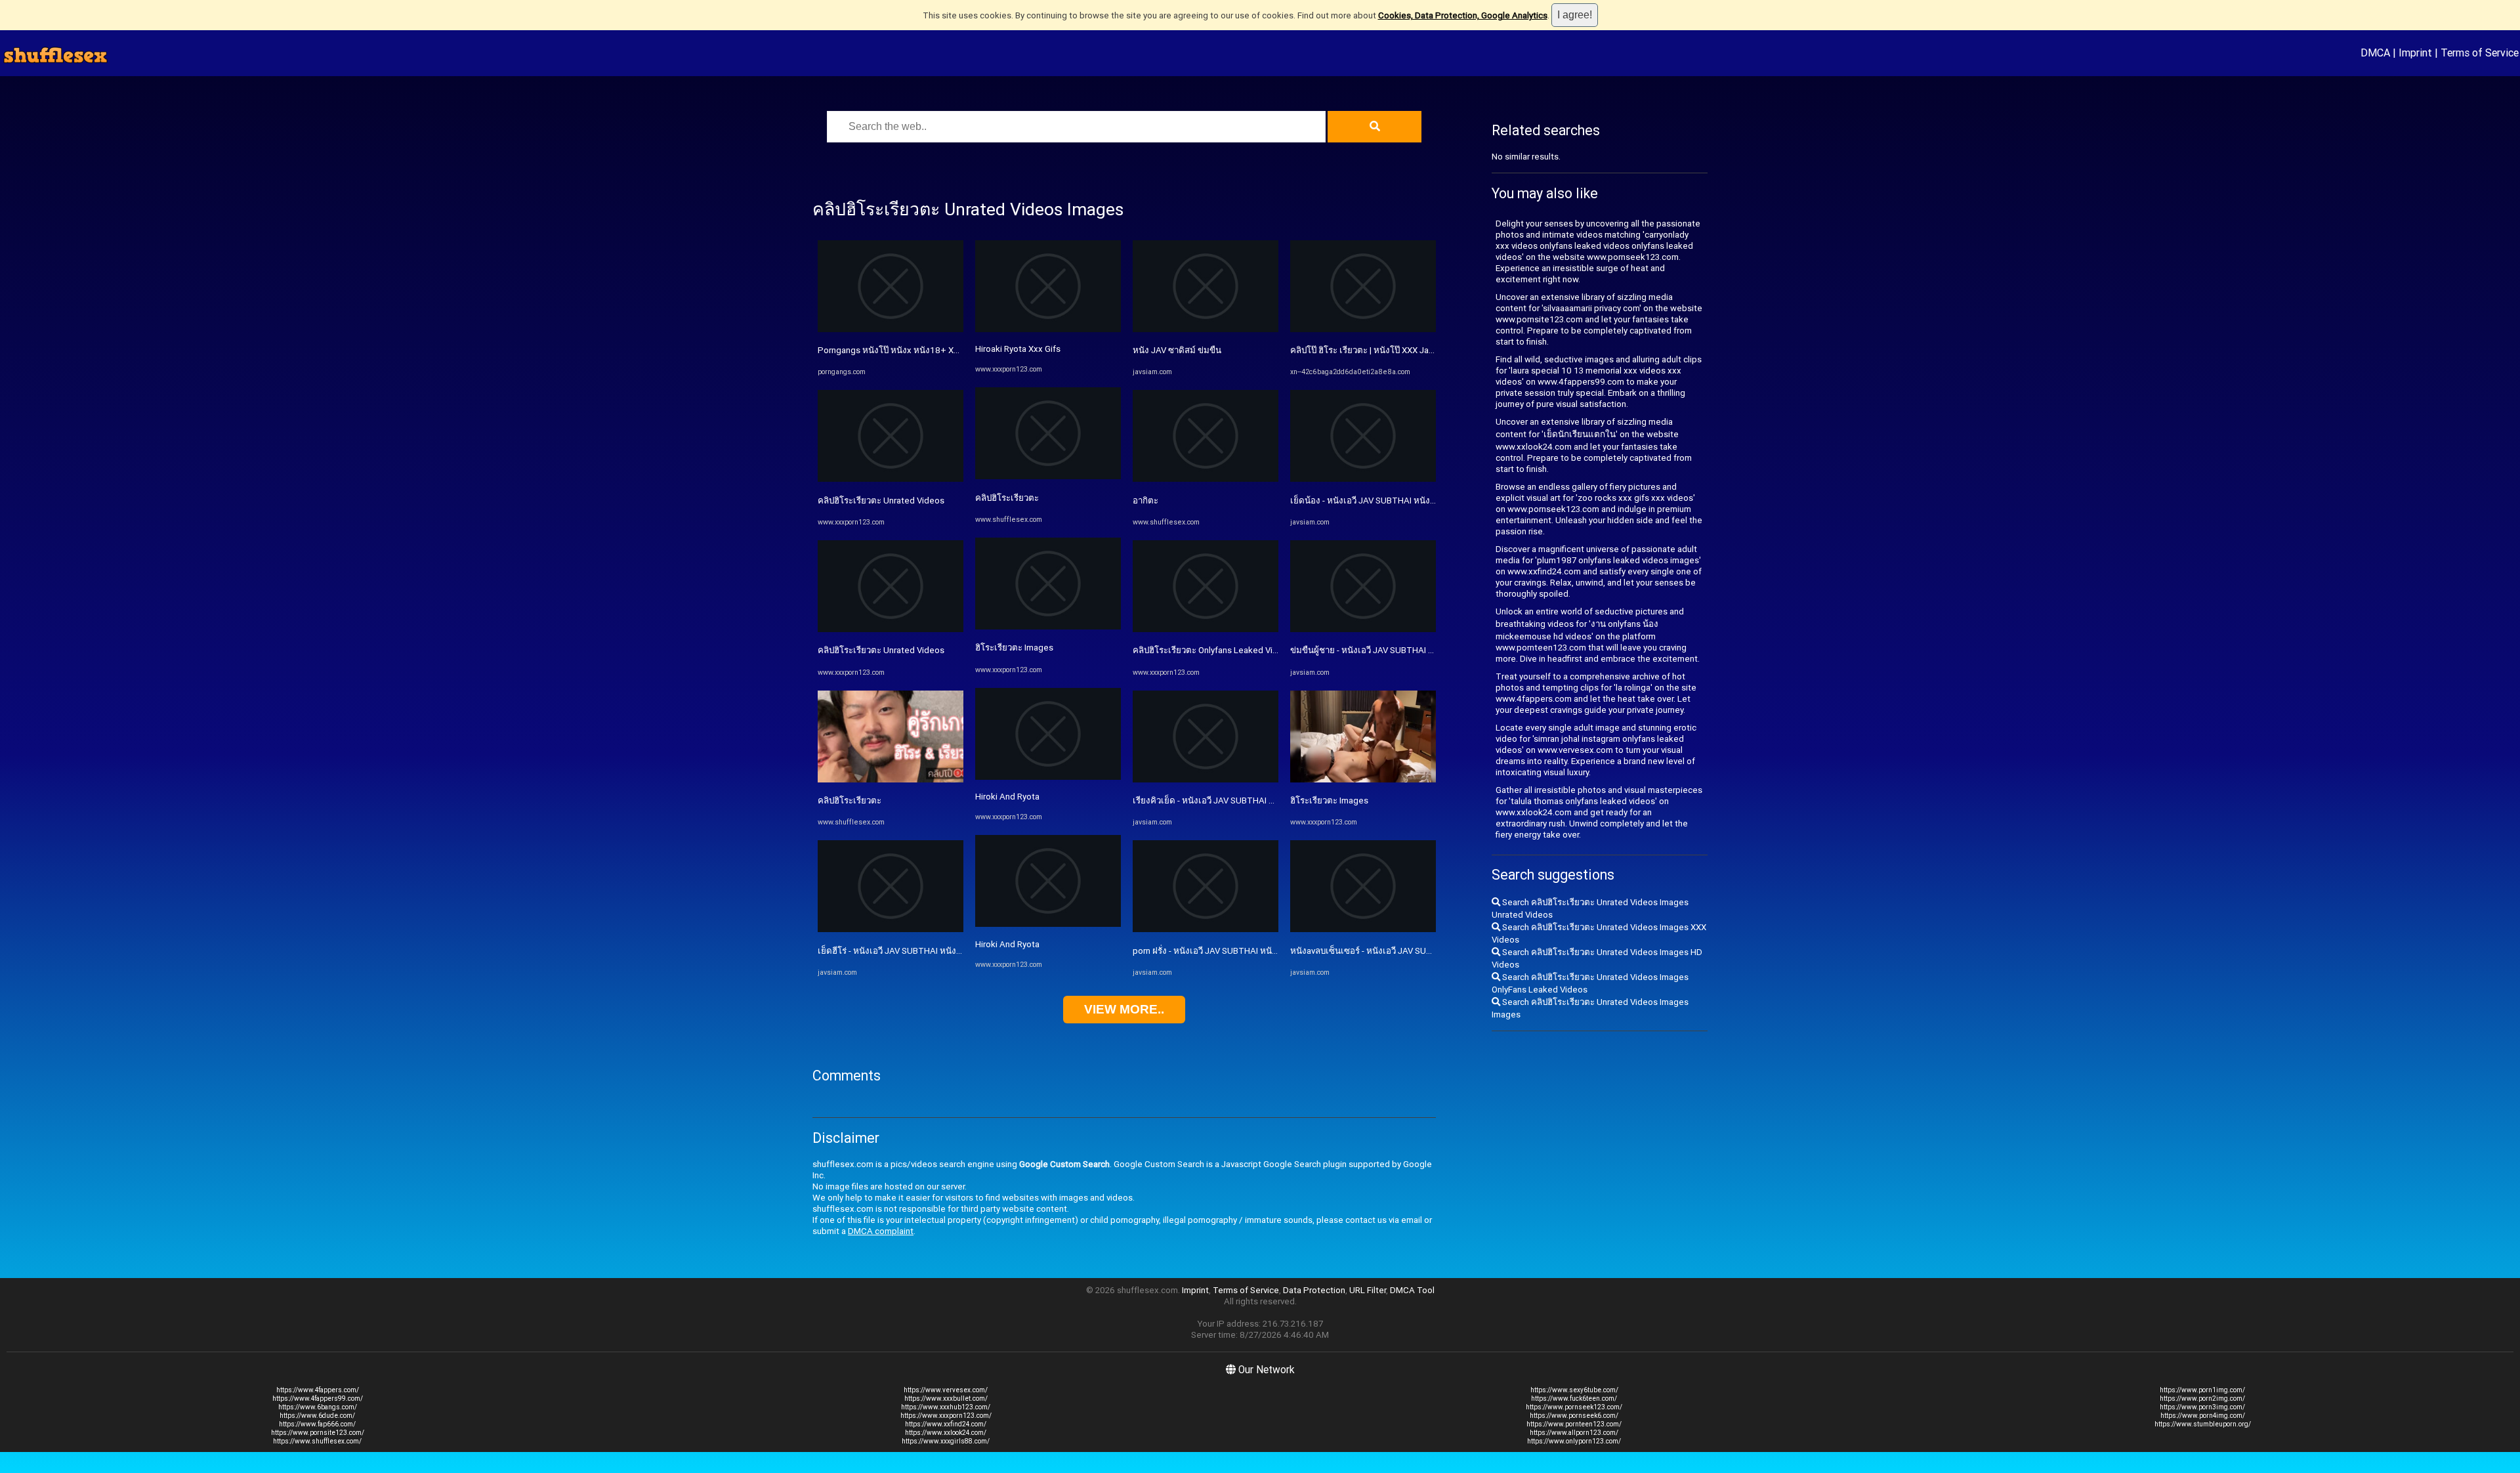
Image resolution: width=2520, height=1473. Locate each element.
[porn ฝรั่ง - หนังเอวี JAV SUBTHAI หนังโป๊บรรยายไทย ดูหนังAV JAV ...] (1206, 929)
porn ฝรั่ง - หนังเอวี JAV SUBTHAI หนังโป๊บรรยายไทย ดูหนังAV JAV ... (1262, 951)
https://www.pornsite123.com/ (318, 1433)
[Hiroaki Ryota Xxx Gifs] (1048, 329)
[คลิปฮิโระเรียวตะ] (891, 779)
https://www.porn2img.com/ (2202, 1398)
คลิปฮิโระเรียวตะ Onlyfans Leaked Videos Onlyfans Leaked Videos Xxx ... (1273, 650)
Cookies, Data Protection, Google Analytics (1463, 15)
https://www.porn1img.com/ (2202, 1390)
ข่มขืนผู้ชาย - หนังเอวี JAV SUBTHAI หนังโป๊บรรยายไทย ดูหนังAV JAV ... (1425, 650)
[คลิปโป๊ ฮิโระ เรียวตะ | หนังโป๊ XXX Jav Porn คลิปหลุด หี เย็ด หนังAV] (1363, 329)
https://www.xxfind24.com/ (946, 1424)
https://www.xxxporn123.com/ (946, 1416)
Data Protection (1314, 1290)
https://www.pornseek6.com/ (1574, 1416)
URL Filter (1368, 1290)
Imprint (2415, 53)
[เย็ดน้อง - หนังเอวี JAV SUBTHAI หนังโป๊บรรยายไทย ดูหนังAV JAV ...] (1363, 479)
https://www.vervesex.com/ (946, 1390)
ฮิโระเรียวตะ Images (1014, 648)
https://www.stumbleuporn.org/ (2203, 1424)
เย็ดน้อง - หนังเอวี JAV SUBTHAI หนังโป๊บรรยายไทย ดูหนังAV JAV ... (1417, 501)
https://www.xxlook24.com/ (946, 1433)
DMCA (2375, 53)
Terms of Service (2480, 53)
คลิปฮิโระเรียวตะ (850, 801)
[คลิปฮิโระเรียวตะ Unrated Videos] (891, 479)
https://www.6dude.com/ (317, 1416)
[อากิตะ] (1206, 479)
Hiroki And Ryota (1007, 797)
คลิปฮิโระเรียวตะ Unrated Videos (881, 501)
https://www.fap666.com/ (317, 1424)
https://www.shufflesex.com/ (317, 1441)
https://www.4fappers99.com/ (318, 1398)
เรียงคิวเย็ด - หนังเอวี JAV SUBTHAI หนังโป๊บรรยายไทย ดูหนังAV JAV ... (1266, 801)
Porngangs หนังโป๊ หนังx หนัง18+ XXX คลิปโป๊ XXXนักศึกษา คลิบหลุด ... (952, 350)
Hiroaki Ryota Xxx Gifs (1018, 349)
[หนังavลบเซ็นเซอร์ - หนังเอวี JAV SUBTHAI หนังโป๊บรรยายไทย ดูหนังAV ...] (1363, 929)
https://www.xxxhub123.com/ (946, 1407)
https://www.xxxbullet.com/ (946, 1398)
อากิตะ (1145, 501)
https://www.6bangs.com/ (318, 1407)
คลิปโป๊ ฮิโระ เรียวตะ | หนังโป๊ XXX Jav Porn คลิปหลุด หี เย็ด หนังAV (1416, 350)
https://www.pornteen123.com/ (1574, 1424)
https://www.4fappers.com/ (318, 1390)
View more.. (1124, 1009)
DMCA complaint (881, 1231)
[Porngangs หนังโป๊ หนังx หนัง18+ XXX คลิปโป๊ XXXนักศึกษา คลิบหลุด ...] (891, 329)
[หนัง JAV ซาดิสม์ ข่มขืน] (1206, 329)
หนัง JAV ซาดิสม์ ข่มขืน (1177, 350)
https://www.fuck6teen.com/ (1574, 1398)
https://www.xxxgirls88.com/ (946, 1441)
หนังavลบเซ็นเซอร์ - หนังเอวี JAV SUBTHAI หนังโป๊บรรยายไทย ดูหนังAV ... (1429, 951)
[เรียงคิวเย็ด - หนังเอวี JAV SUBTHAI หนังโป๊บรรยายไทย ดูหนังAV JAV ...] (1206, 779)
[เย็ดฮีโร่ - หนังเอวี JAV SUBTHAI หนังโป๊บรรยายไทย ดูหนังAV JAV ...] (891, 929)
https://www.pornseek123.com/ (1574, 1407)
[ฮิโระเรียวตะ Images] (1048, 627)
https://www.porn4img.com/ (2203, 1416)
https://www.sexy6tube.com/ (1574, 1390)
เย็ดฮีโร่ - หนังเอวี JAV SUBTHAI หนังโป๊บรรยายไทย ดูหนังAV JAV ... (944, 951)
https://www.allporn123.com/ (1574, 1433)
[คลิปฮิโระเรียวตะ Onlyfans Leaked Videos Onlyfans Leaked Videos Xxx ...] (1206, 629)
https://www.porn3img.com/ (2202, 1407)
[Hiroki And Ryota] (1048, 777)
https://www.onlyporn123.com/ (1574, 1441)
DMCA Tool (1412, 1290)
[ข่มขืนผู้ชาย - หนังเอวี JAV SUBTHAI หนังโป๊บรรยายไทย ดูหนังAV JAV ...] (1363, 629)
